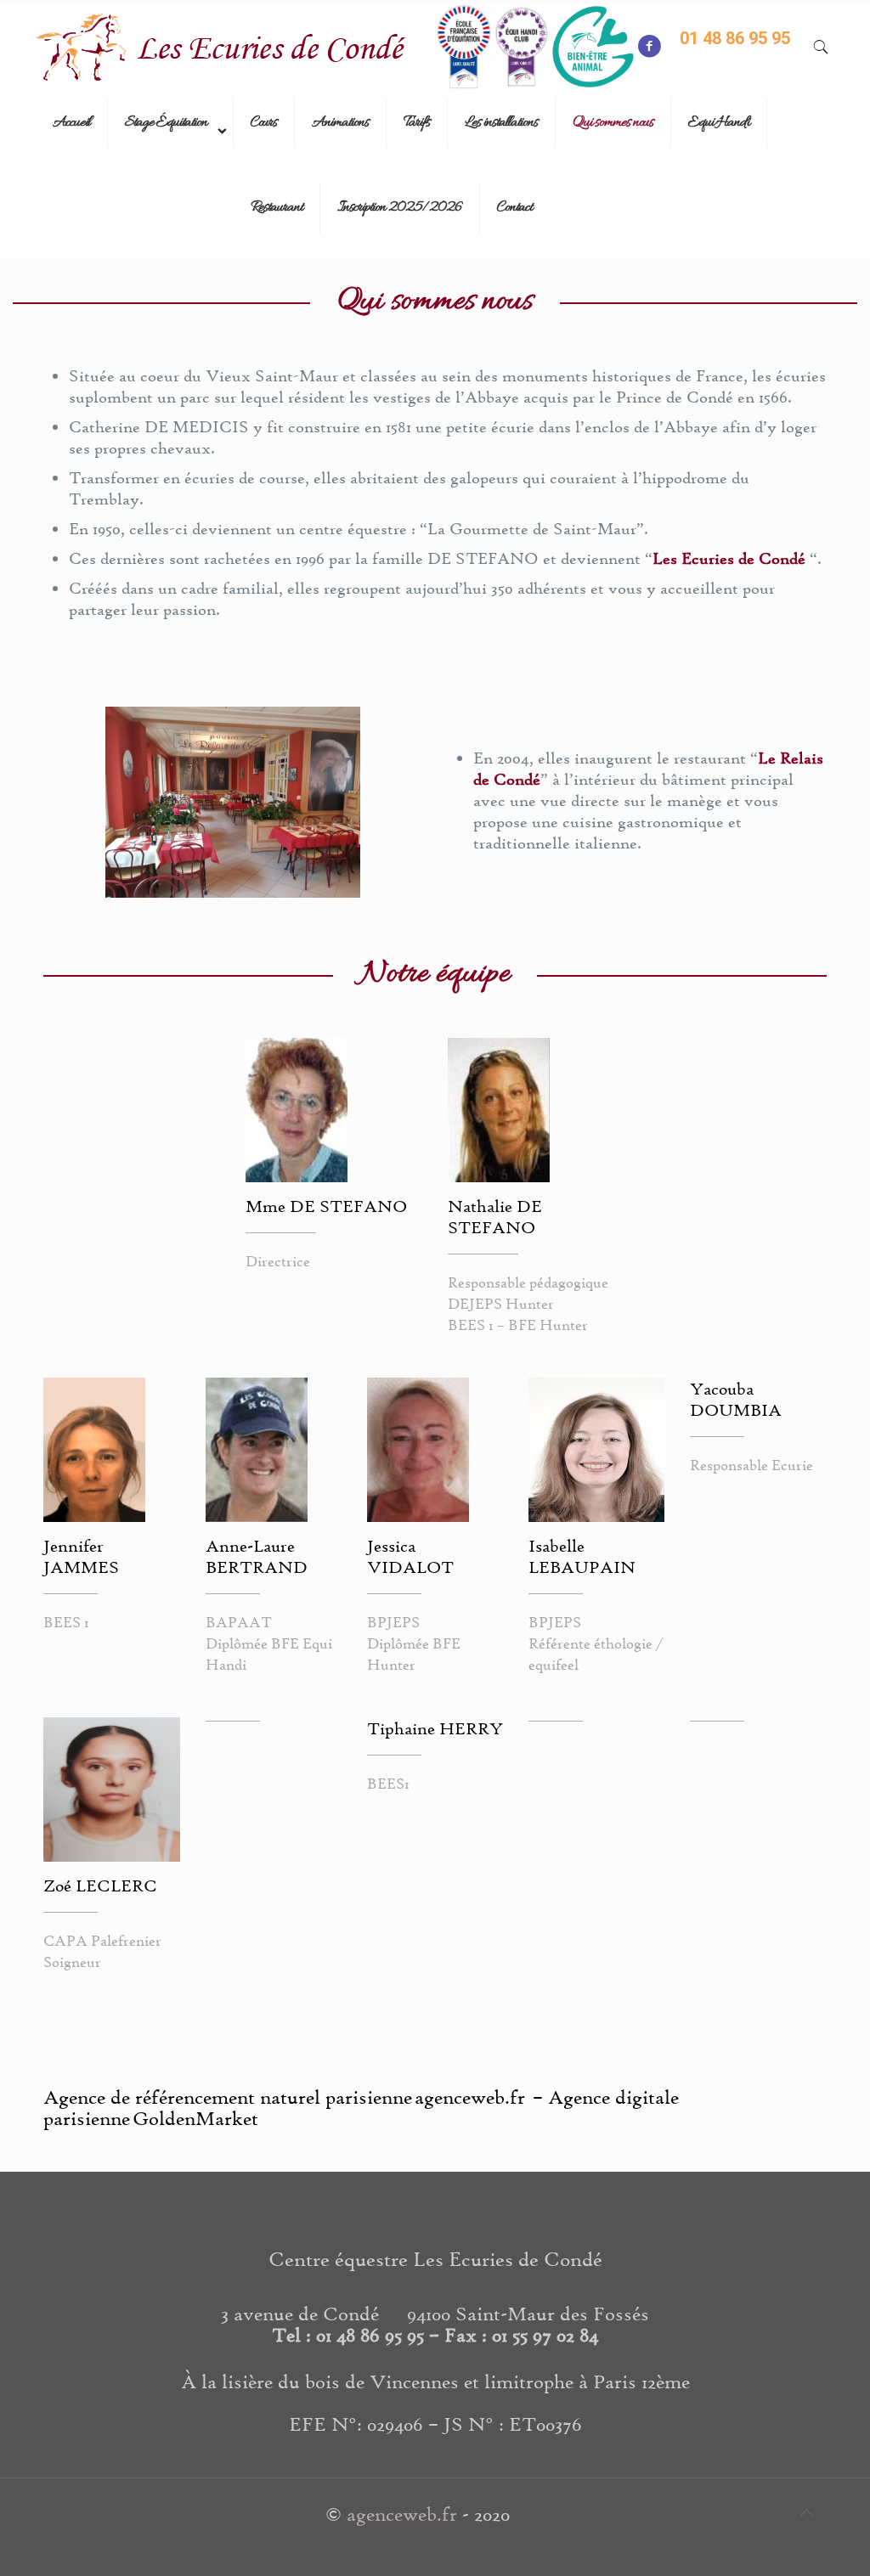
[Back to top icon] (806, 2514)
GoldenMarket (195, 2118)
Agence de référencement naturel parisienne (228, 2097)
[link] (171, 166)
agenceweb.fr (402, 2514)
